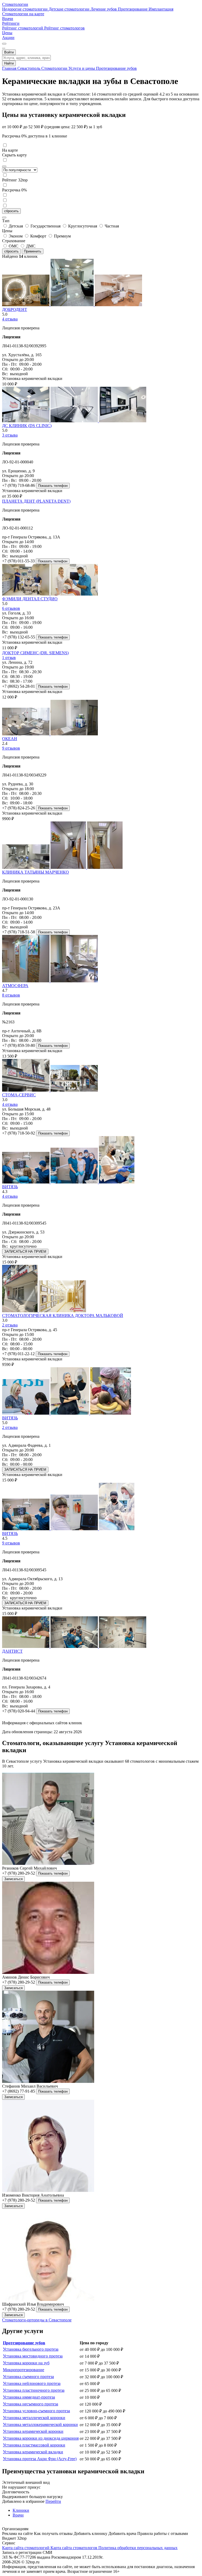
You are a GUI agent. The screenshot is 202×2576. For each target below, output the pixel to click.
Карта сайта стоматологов (74, 2548)
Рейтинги (11, 23)
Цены (7, 33)
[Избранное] (4, 44)
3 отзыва (10, 435)
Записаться (13, 1879)
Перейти (53, 2501)
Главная (10, 68)
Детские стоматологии (70, 9)
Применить (33, 251)
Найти (9, 63)
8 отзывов (11, 995)
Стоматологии (15, 4)
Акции (8, 38)
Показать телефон (53, 486)
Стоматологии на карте (23, 14)
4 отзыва (10, 319)
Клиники (21, 2510)
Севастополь (29, 68)
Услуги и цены (82, 68)
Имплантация (161, 9)
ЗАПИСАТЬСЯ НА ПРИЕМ (25, 1252)
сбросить (11, 211)
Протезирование (133, 9)
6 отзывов (11, 608)
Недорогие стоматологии (25, 9)
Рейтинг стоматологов (64, 28)
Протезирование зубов (116, 68)
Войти (9, 52)
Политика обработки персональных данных (138, 2548)
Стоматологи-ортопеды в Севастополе (37, 2320)
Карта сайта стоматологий (26, 2548)
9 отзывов (11, 748)
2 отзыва (10, 1325)
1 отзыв (9, 658)
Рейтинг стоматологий (23, 28)
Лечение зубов (104, 9)
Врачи (8, 19)
